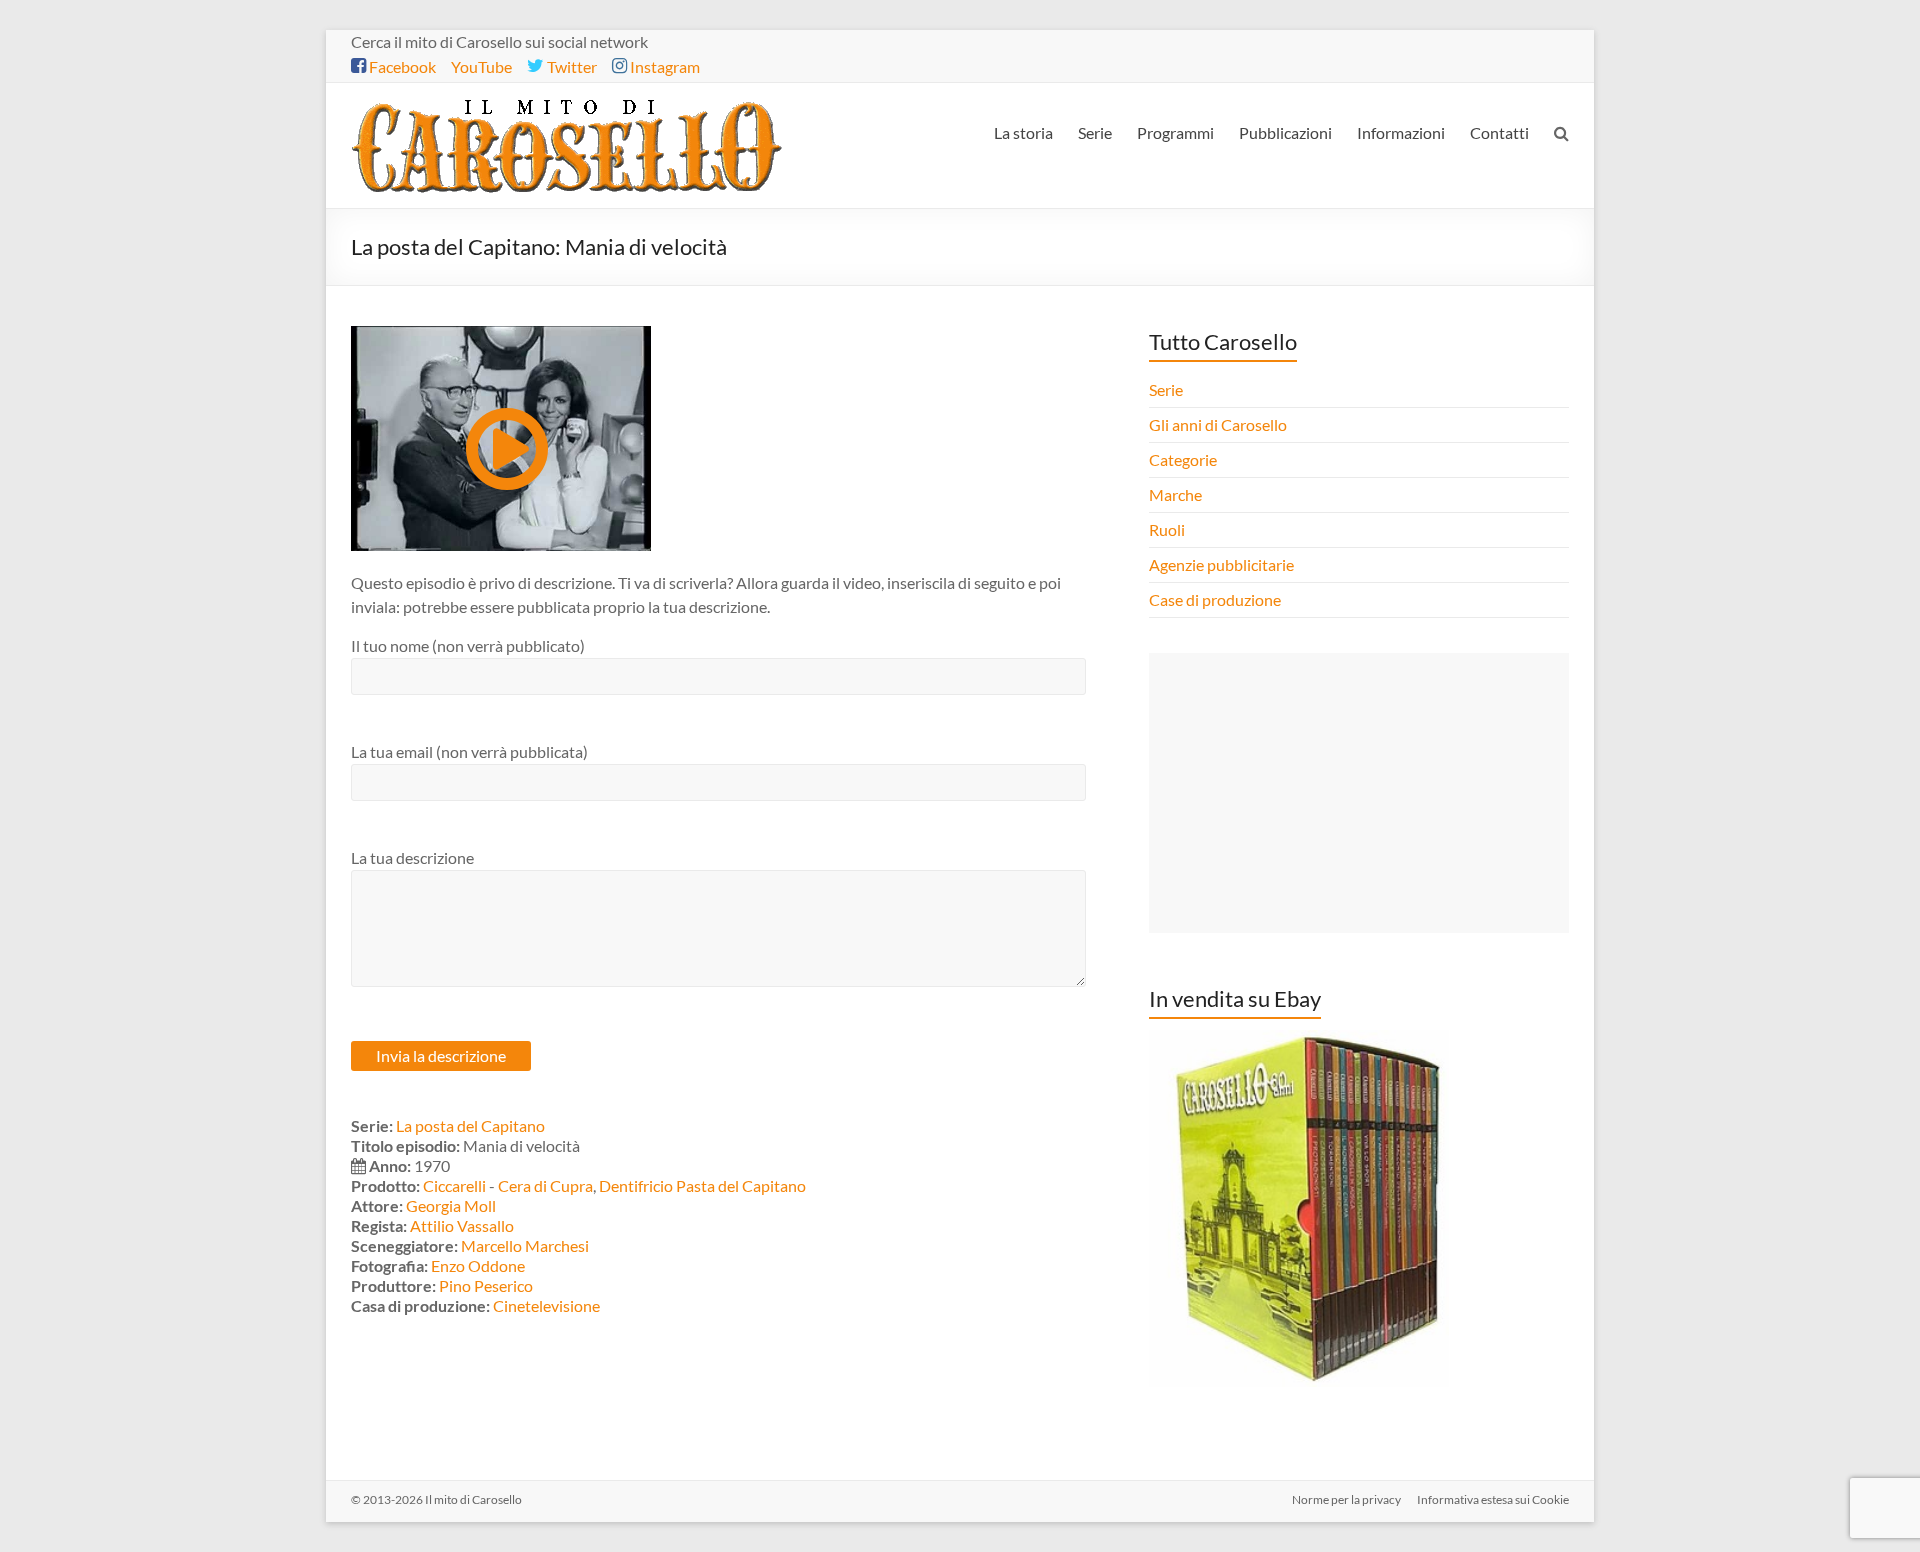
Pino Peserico (486, 1285)
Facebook (401, 66)
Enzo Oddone (478, 1265)
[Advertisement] (1359, 793)
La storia (1023, 132)
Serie (1095, 132)
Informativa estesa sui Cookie (1493, 1499)
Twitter (570, 66)
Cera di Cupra (545, 1185)
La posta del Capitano (470, 1125)
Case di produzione (1216, 599)
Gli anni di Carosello (1218, 424)
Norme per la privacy (1346, 1499)
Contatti (1499, 132)
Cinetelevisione (546, 1305)
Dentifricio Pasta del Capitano (702, 1185)
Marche (1175, 494)
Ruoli (1167, 529)
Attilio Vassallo (462, 1225)
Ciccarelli (454, 1185)
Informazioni (1401, 132)
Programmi (1175, 132)
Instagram (663, 66)
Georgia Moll (451, 1205)
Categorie (1184, 459)
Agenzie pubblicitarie (1223, 564)
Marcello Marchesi (525, 1245)
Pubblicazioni (1285, 132)
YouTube (481, 66)
